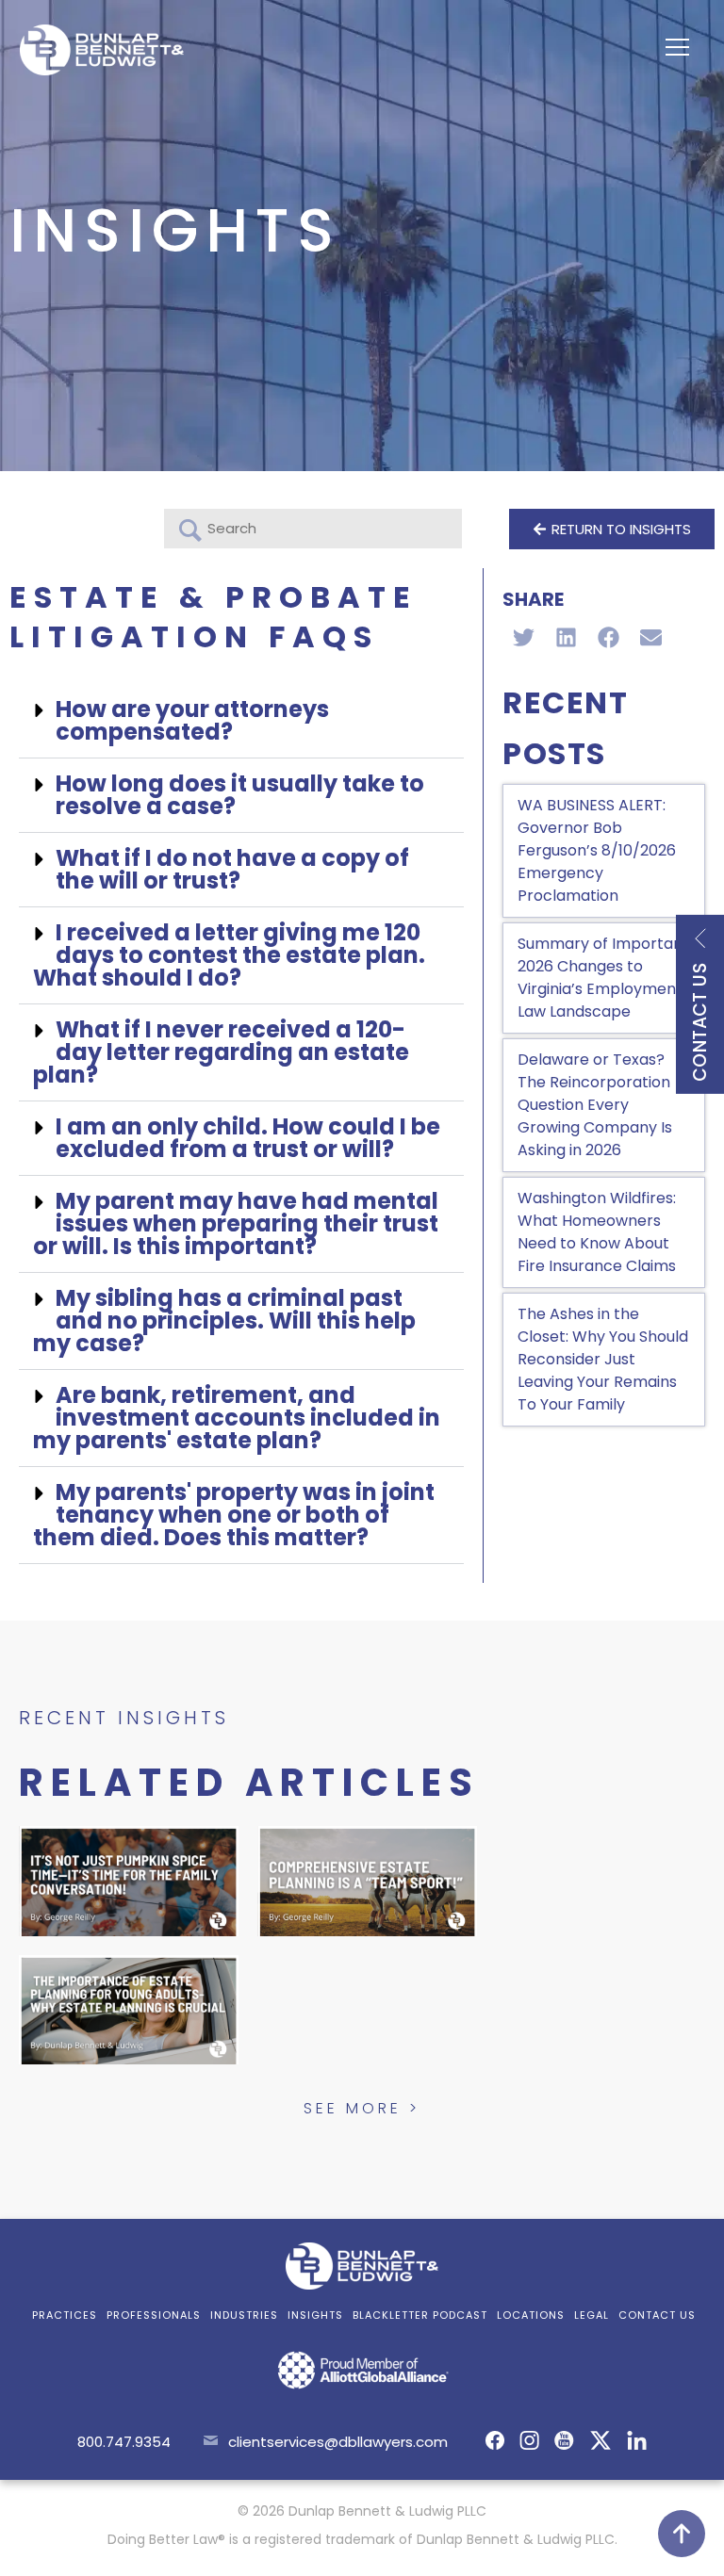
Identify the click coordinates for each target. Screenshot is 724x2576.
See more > (362, 2108)
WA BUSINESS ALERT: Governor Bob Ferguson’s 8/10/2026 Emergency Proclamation (597, 850)
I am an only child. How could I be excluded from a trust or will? (248, 1138)
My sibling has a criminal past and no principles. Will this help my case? (224, 1321)
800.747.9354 (124, 2442)
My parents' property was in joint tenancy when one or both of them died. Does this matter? (234, 1515)
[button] (241, 721)
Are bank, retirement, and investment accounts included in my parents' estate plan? (237, 1418)
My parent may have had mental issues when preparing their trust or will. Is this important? (236, 1223)
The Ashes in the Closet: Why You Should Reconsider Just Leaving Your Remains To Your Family (603, 1359)
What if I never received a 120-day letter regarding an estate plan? (221, 1052)
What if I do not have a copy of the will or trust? (232, 869)
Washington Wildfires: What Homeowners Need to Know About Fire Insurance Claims (597, 1232)
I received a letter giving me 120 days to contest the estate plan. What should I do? (229, 955)
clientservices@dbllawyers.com (338, 2442)
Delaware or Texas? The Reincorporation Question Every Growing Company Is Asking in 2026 (595, 1105)
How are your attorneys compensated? (192, 720)
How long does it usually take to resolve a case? (240, 795)
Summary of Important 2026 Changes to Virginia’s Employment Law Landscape (603, 978)
